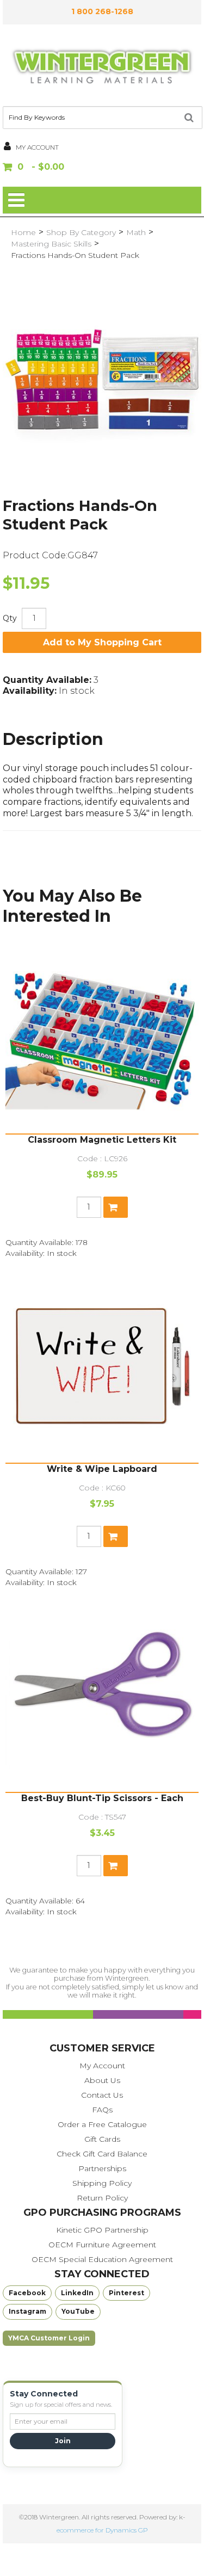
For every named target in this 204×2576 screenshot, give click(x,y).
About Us (102, 2080)
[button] (102, 168)
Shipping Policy (102, 2183)
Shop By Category (81, 232)
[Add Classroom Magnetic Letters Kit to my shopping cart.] (116, 1207)
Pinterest (126, 2293)
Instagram (27, 2311)
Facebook (27, 2293)
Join (63, 2441)
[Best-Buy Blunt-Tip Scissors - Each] (102, 1695)
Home (23, 232)
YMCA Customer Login (49, 2338)
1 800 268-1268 (102, 11)
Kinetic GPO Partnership (102, 2230)
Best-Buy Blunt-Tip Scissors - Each (102, 1798)
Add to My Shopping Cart (102, 642)
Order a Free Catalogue (102, 2124)
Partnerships (102, 2168)
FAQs (102, 2110)
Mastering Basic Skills (51, 244)
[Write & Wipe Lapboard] (102, 1366)
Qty (10, 618)
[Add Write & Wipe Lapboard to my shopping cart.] (116, 1536)
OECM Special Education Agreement (102, 2259)
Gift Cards (102, 2139)
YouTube (78, 2311)
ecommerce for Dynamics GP (102, 2530)
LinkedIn (77, 2293)
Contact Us (102, 2095)
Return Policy (102, 2198)
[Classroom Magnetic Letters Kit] (102, 1037)
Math (136, 232)
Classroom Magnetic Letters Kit (102, 1140)
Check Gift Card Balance (102, 2154)
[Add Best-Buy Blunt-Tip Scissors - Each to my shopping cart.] (116, 1866)
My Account (102, 2066)
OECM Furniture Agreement (102, 2245)
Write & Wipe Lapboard (102, 1469)
